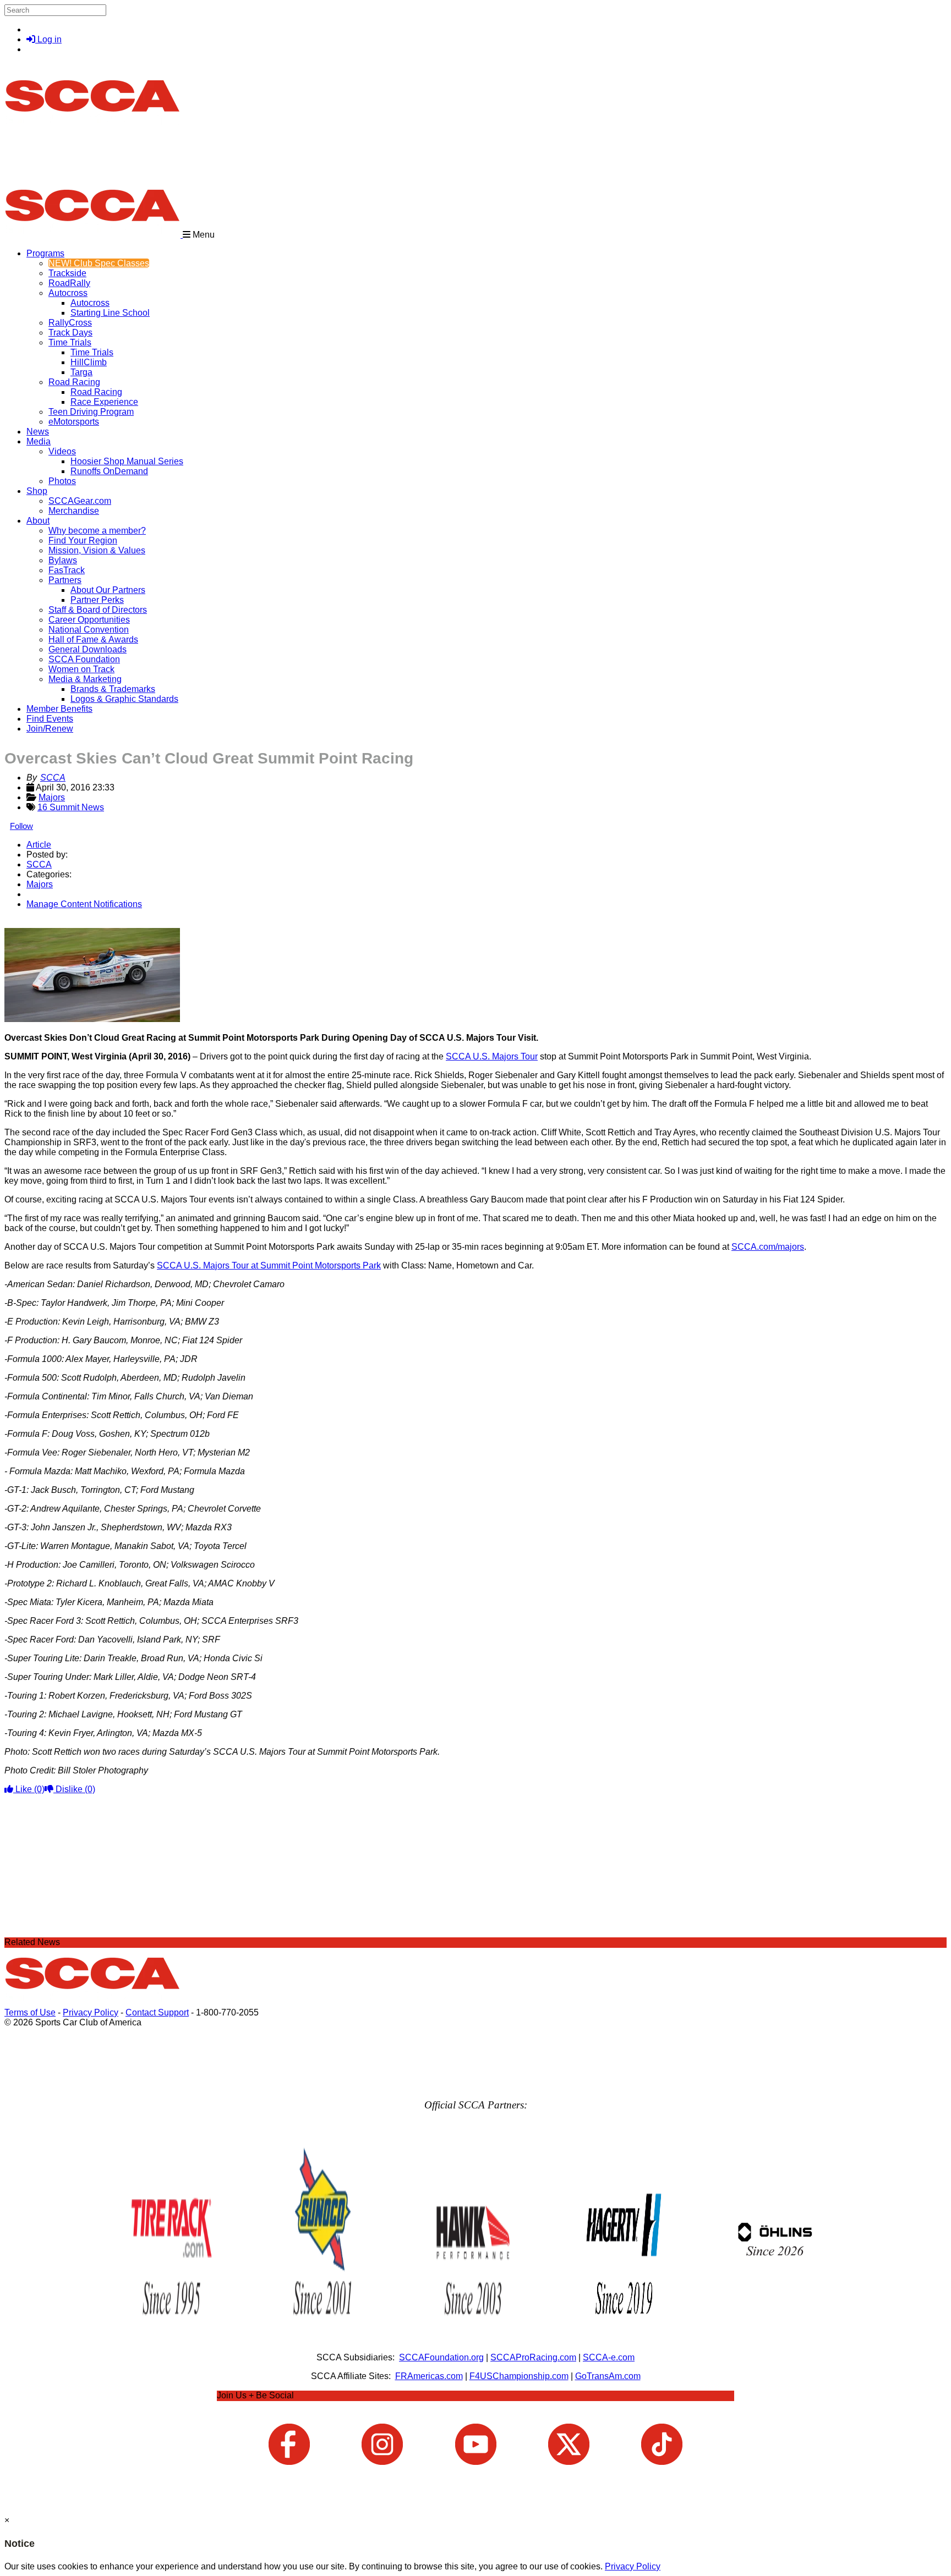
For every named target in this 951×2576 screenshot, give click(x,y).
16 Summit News (71, 807)
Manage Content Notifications (84, 904)
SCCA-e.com (609, 2357)
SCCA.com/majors (768, 1247)
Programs (45, 253)
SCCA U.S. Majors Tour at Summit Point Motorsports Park (269, 1265)
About (38, 521)
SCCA (53, 778)
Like (29, 1789)
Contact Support (157, 2012)
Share (32, 923)
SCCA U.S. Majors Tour (492, 1056)
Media (39, 441)
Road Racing (74, 382)
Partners (65, 580)
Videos (62, 451)
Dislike (74, 1789)
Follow (21, 826)
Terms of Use (30, 2012)
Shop (37, 491)
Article (39, 845)
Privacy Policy (91, 2012)
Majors (52, 797)
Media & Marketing (85, 679)
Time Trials (70, 342)
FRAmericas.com (429, 2376)
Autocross (68, 293)
